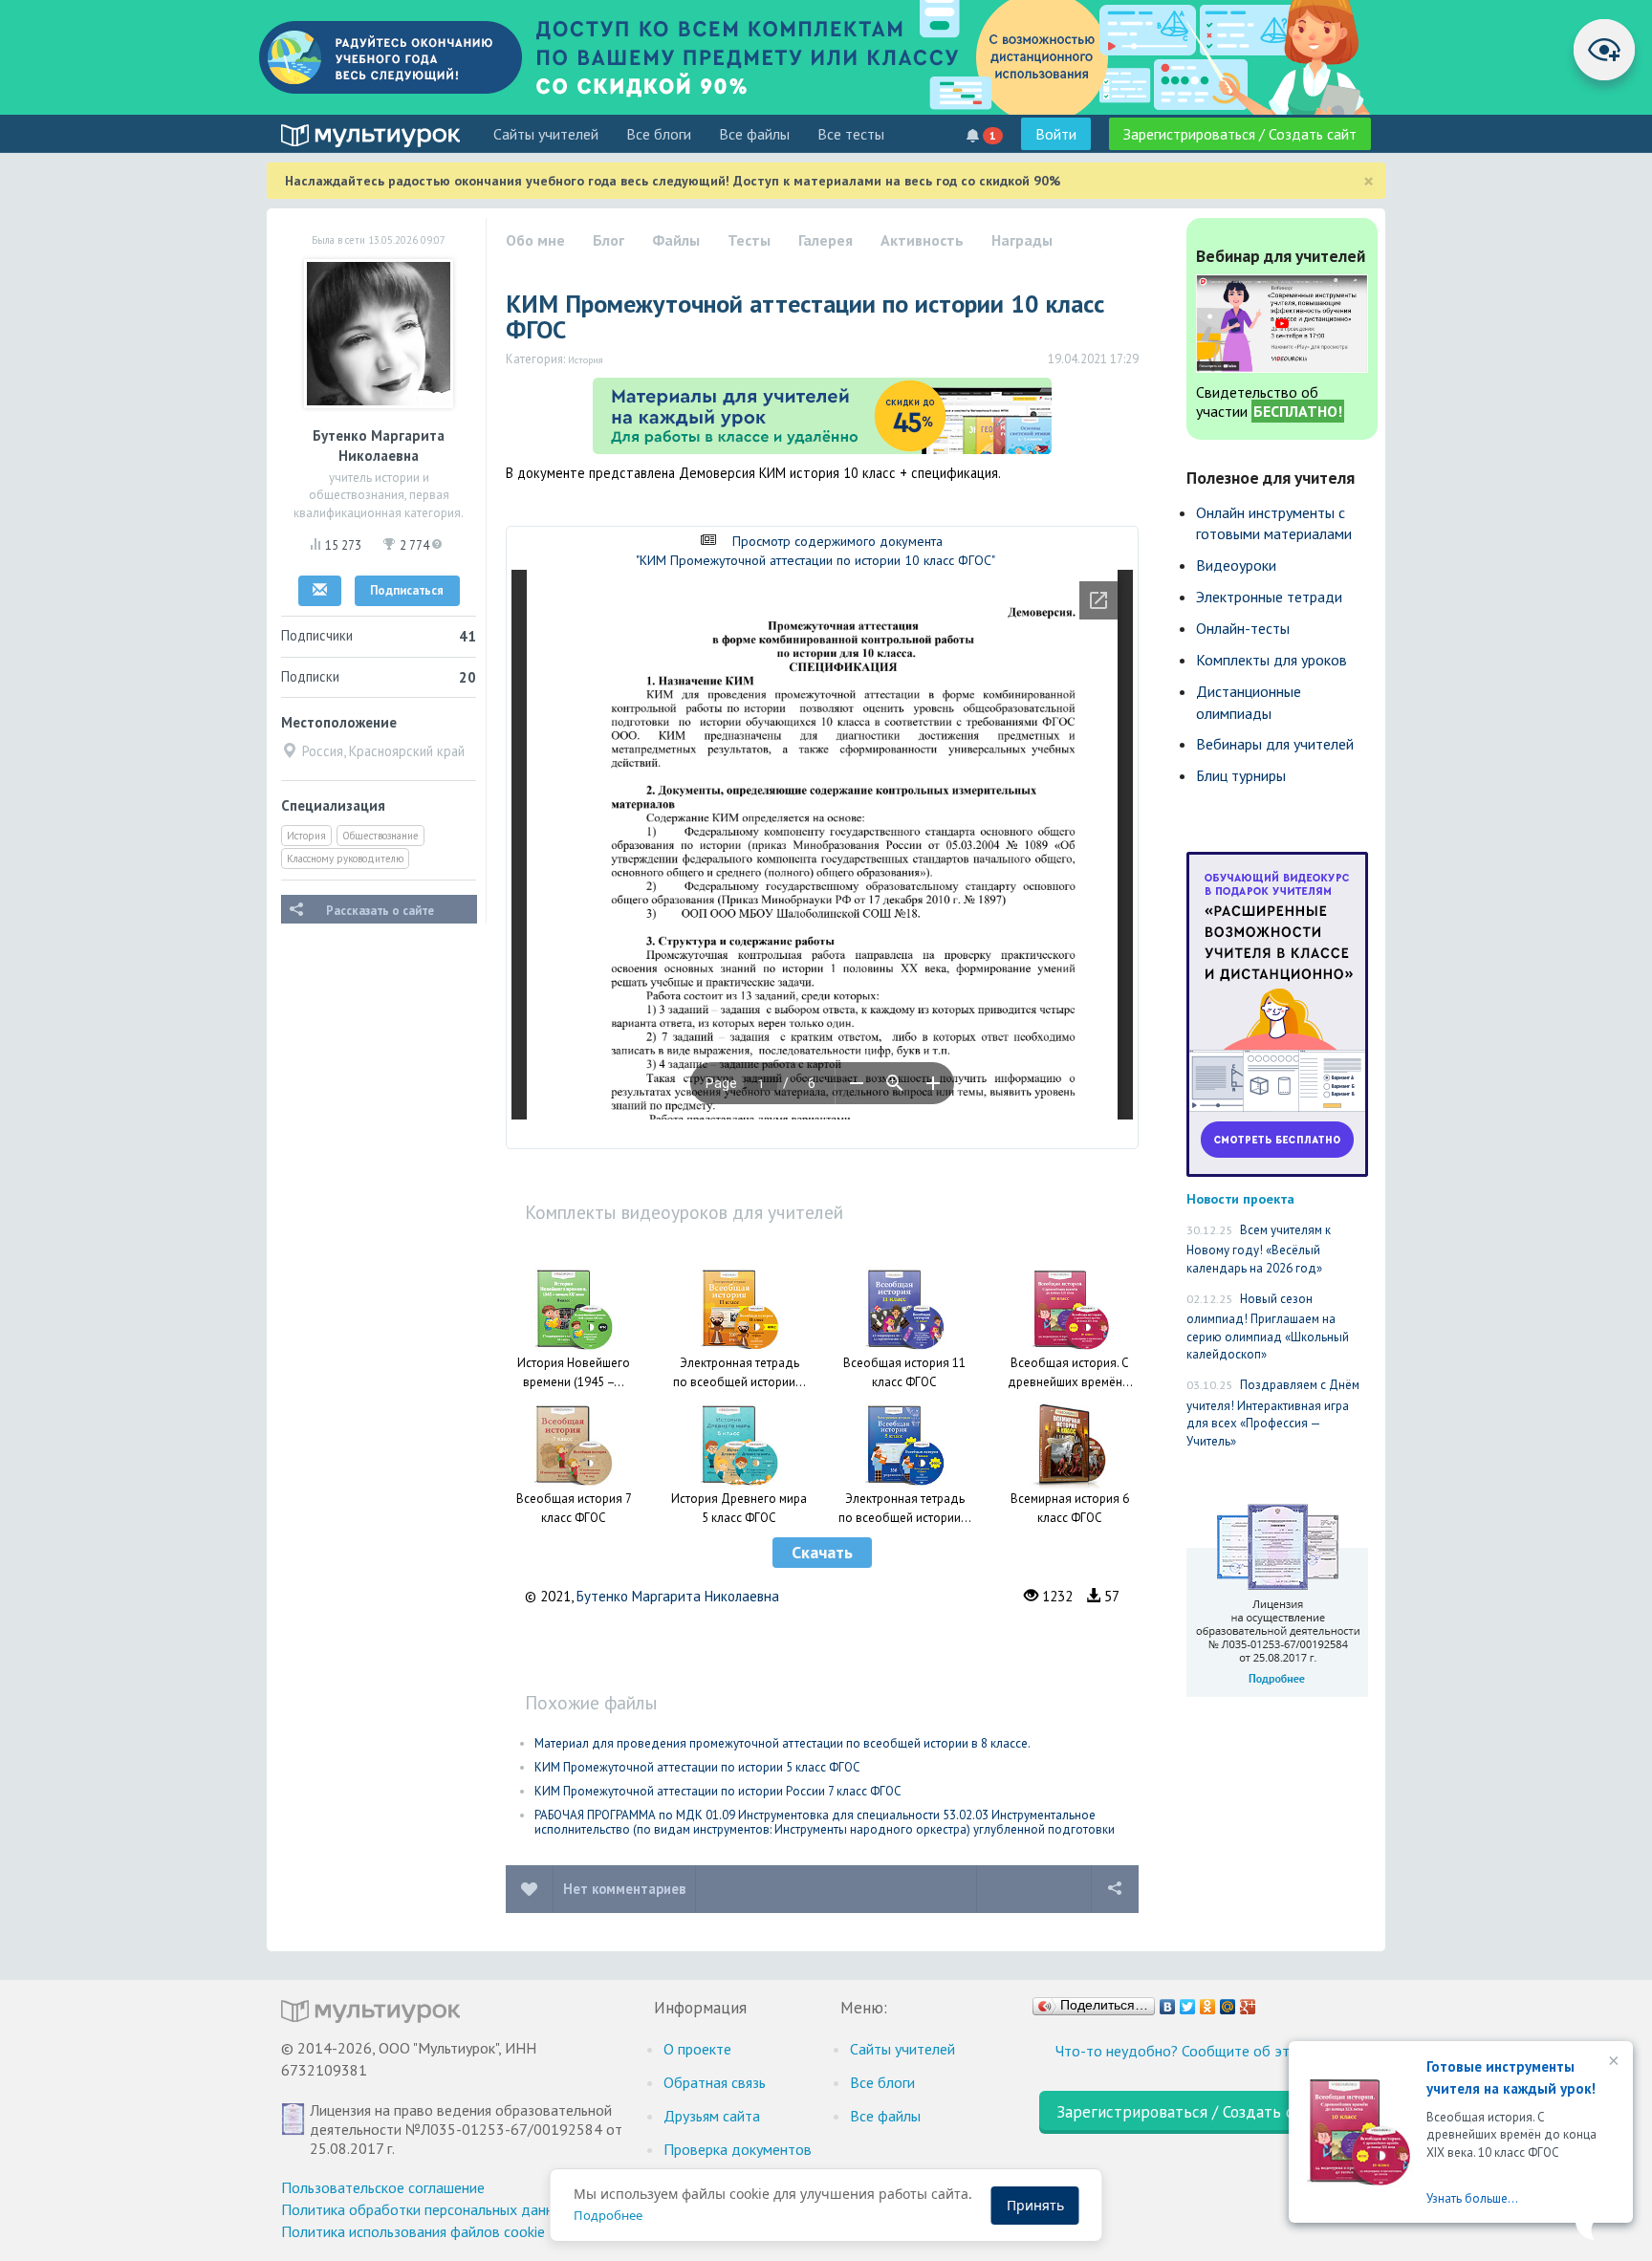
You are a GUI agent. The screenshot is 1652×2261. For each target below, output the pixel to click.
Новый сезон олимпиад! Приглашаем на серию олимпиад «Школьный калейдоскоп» (1268, 1327)
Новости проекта (1240, 1198)
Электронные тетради (1269, 597)
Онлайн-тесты (1243, 628)
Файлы (676, 240)
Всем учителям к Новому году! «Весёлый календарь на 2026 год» (1259, 1249)
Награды (1022, 240)
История (306, 836)
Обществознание (380, 836)
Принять (1035, 2205)
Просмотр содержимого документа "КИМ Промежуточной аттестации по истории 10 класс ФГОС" (815, 551)
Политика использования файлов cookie (413, 2231)
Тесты (749, 240)
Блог (609, 240)
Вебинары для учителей (1275, 744)
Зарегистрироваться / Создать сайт (1240, 134)
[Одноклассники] (1208, 2002)
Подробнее (608, 2215)
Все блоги (659, 134)
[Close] (1612, 2062)
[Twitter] (1188, 2002)
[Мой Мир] (1228, 2002)
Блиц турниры (1241, 775)
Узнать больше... (1472, 2198)
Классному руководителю (345, 859)
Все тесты (851, 134)
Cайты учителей (546, 134)
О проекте (697, 2049)
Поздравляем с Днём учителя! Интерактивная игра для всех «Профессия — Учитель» (1273, 1413)
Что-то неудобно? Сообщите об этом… (1187, 2051)
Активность (922, 240)
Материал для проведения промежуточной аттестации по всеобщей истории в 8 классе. (783, 1743)
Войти (1056, 134)
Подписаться (407, 590)
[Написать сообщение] (320, 591)
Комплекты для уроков (1272, 660)
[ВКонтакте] (1168, 2002)
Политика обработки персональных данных (426, 2209)
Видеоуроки (1236, 565)
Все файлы (754, 134)
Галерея (826, 240)
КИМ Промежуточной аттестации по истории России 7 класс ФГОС (718, 1791)
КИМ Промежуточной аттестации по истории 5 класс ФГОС (697, 1767)
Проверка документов (738, 2149)
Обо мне (535, 240)
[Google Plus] (1248, 2002)
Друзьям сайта (712, 2116)
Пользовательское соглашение (383, 2187)
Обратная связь (715, 2082)
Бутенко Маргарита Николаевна (678, 1596)
